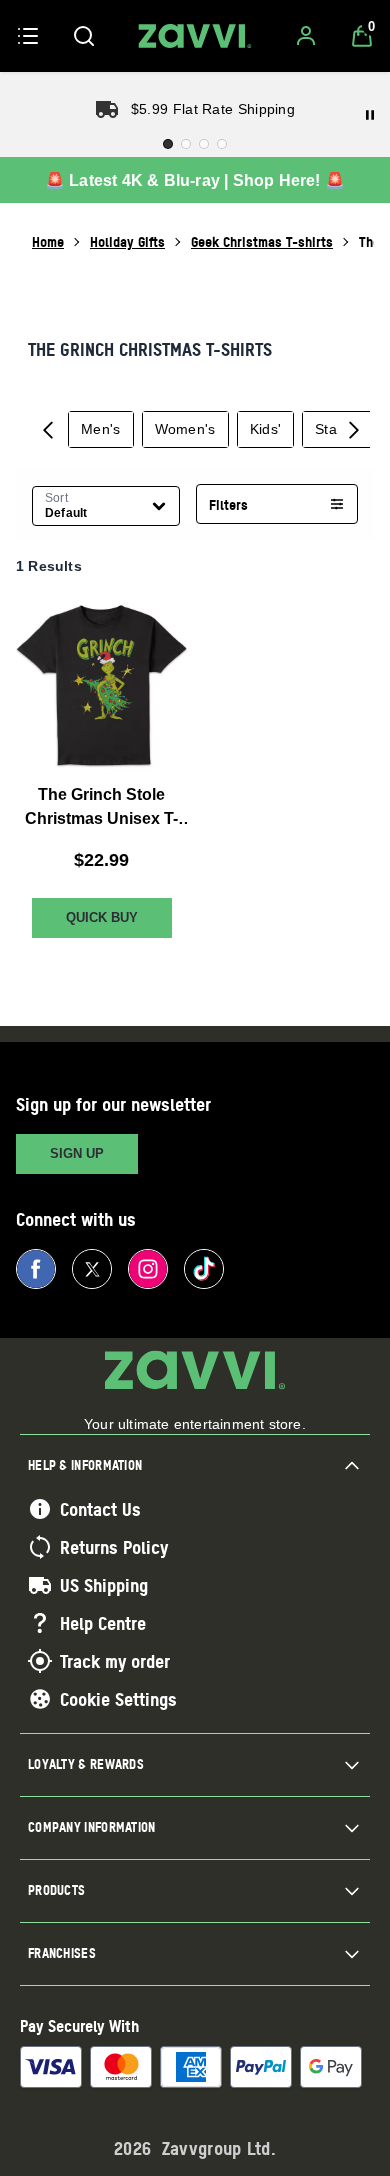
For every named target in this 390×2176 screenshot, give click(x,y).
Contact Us (100, 1509)
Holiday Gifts (127, 241)
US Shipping (104, 1585)
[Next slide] (354, 429)
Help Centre (103, 1623)
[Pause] (370, 115)
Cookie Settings (118, 1699)
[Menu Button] (28, 36)
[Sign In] (306, 36)
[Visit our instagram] (148, 1269)
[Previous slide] (48, 429)
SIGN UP (77, 1153)
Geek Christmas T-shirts (262, 241)
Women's (185, 429)
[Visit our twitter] (92, 1269)
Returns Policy (114, 1547)
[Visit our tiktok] (204, 1269)
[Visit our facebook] (36, 1269)
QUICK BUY (102, 917)
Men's (101, 429)
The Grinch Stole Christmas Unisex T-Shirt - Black (101, 808)
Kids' (266, 429)
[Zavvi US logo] (195, 36)
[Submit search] (84, 36)
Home (48, 241)
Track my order (115, 1661)
